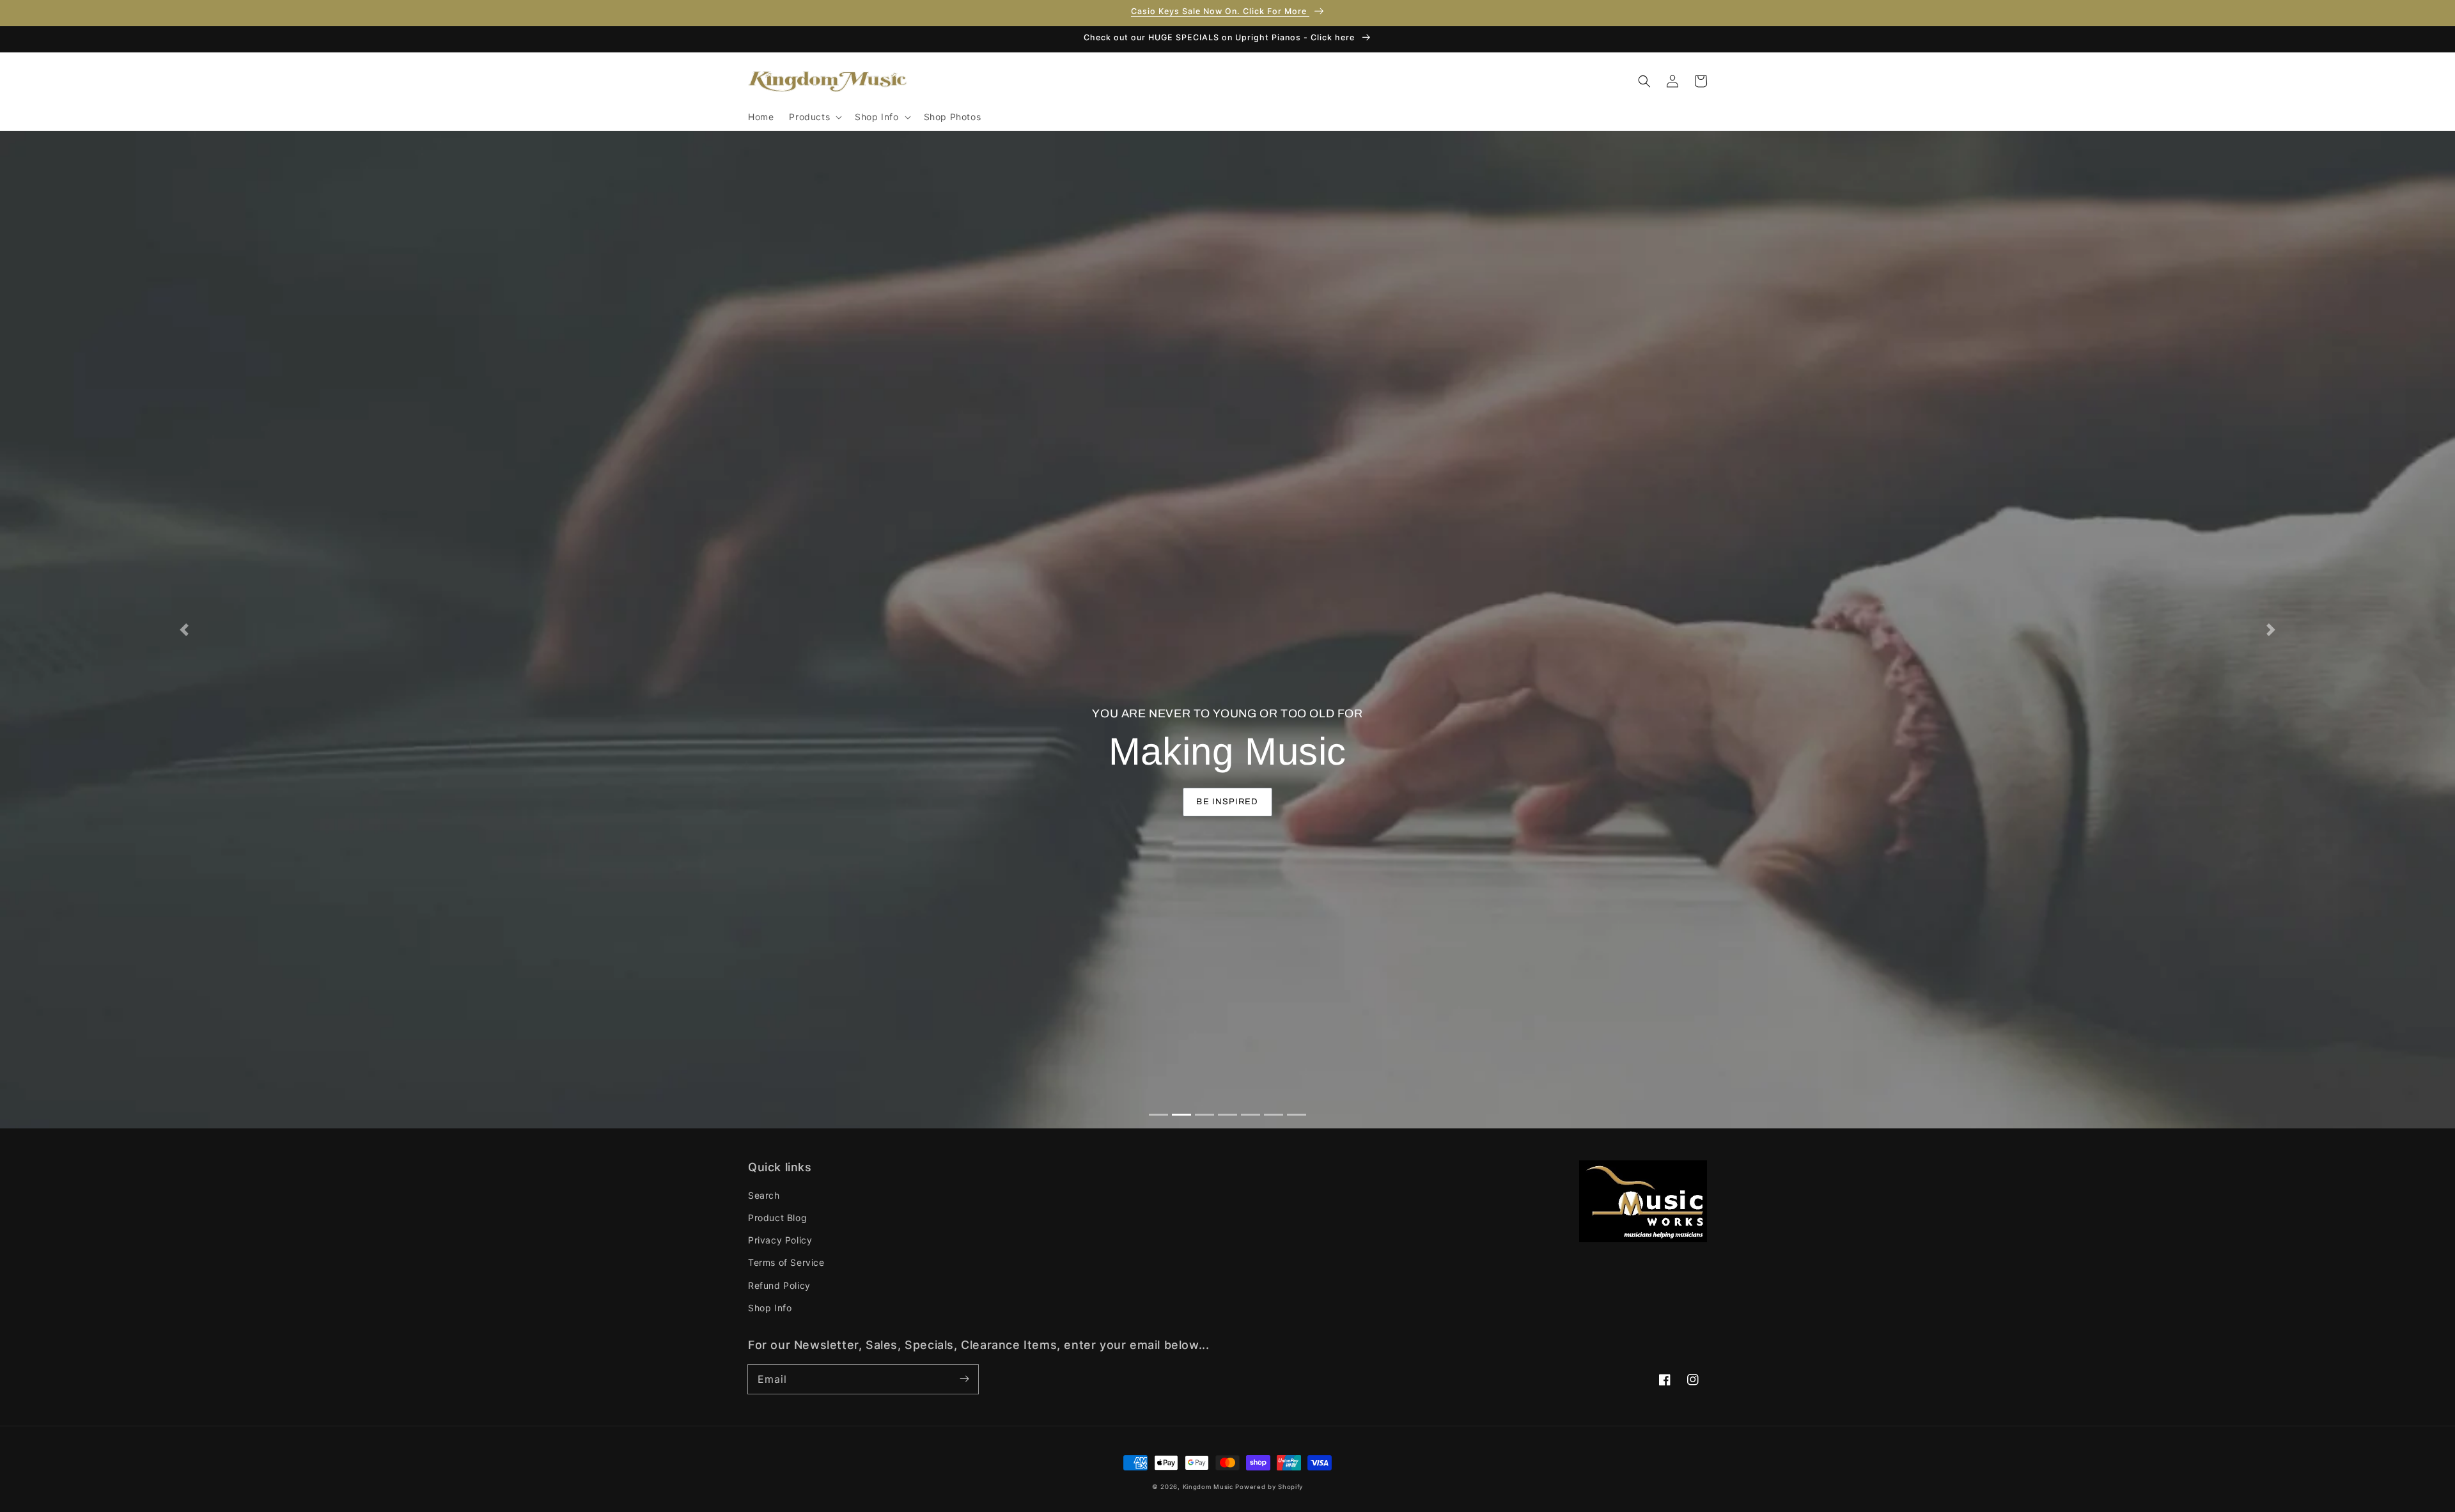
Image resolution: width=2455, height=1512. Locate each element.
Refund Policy (779, 1285)
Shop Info (770, 1308)
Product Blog (777, 1218)
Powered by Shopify (1269, 1487)
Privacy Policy (780, 1240)
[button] (814, 117)
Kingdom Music (1208, 1487)
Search (764, 1195)
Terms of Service (786, 1262)
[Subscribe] (964, 1379)
